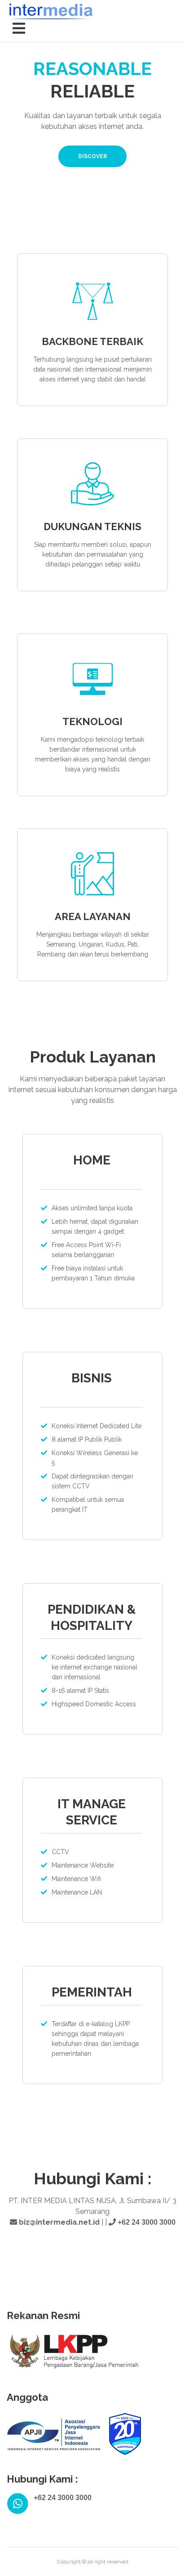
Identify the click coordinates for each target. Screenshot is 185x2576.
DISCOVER (92, 156)
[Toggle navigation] (19, 29)
